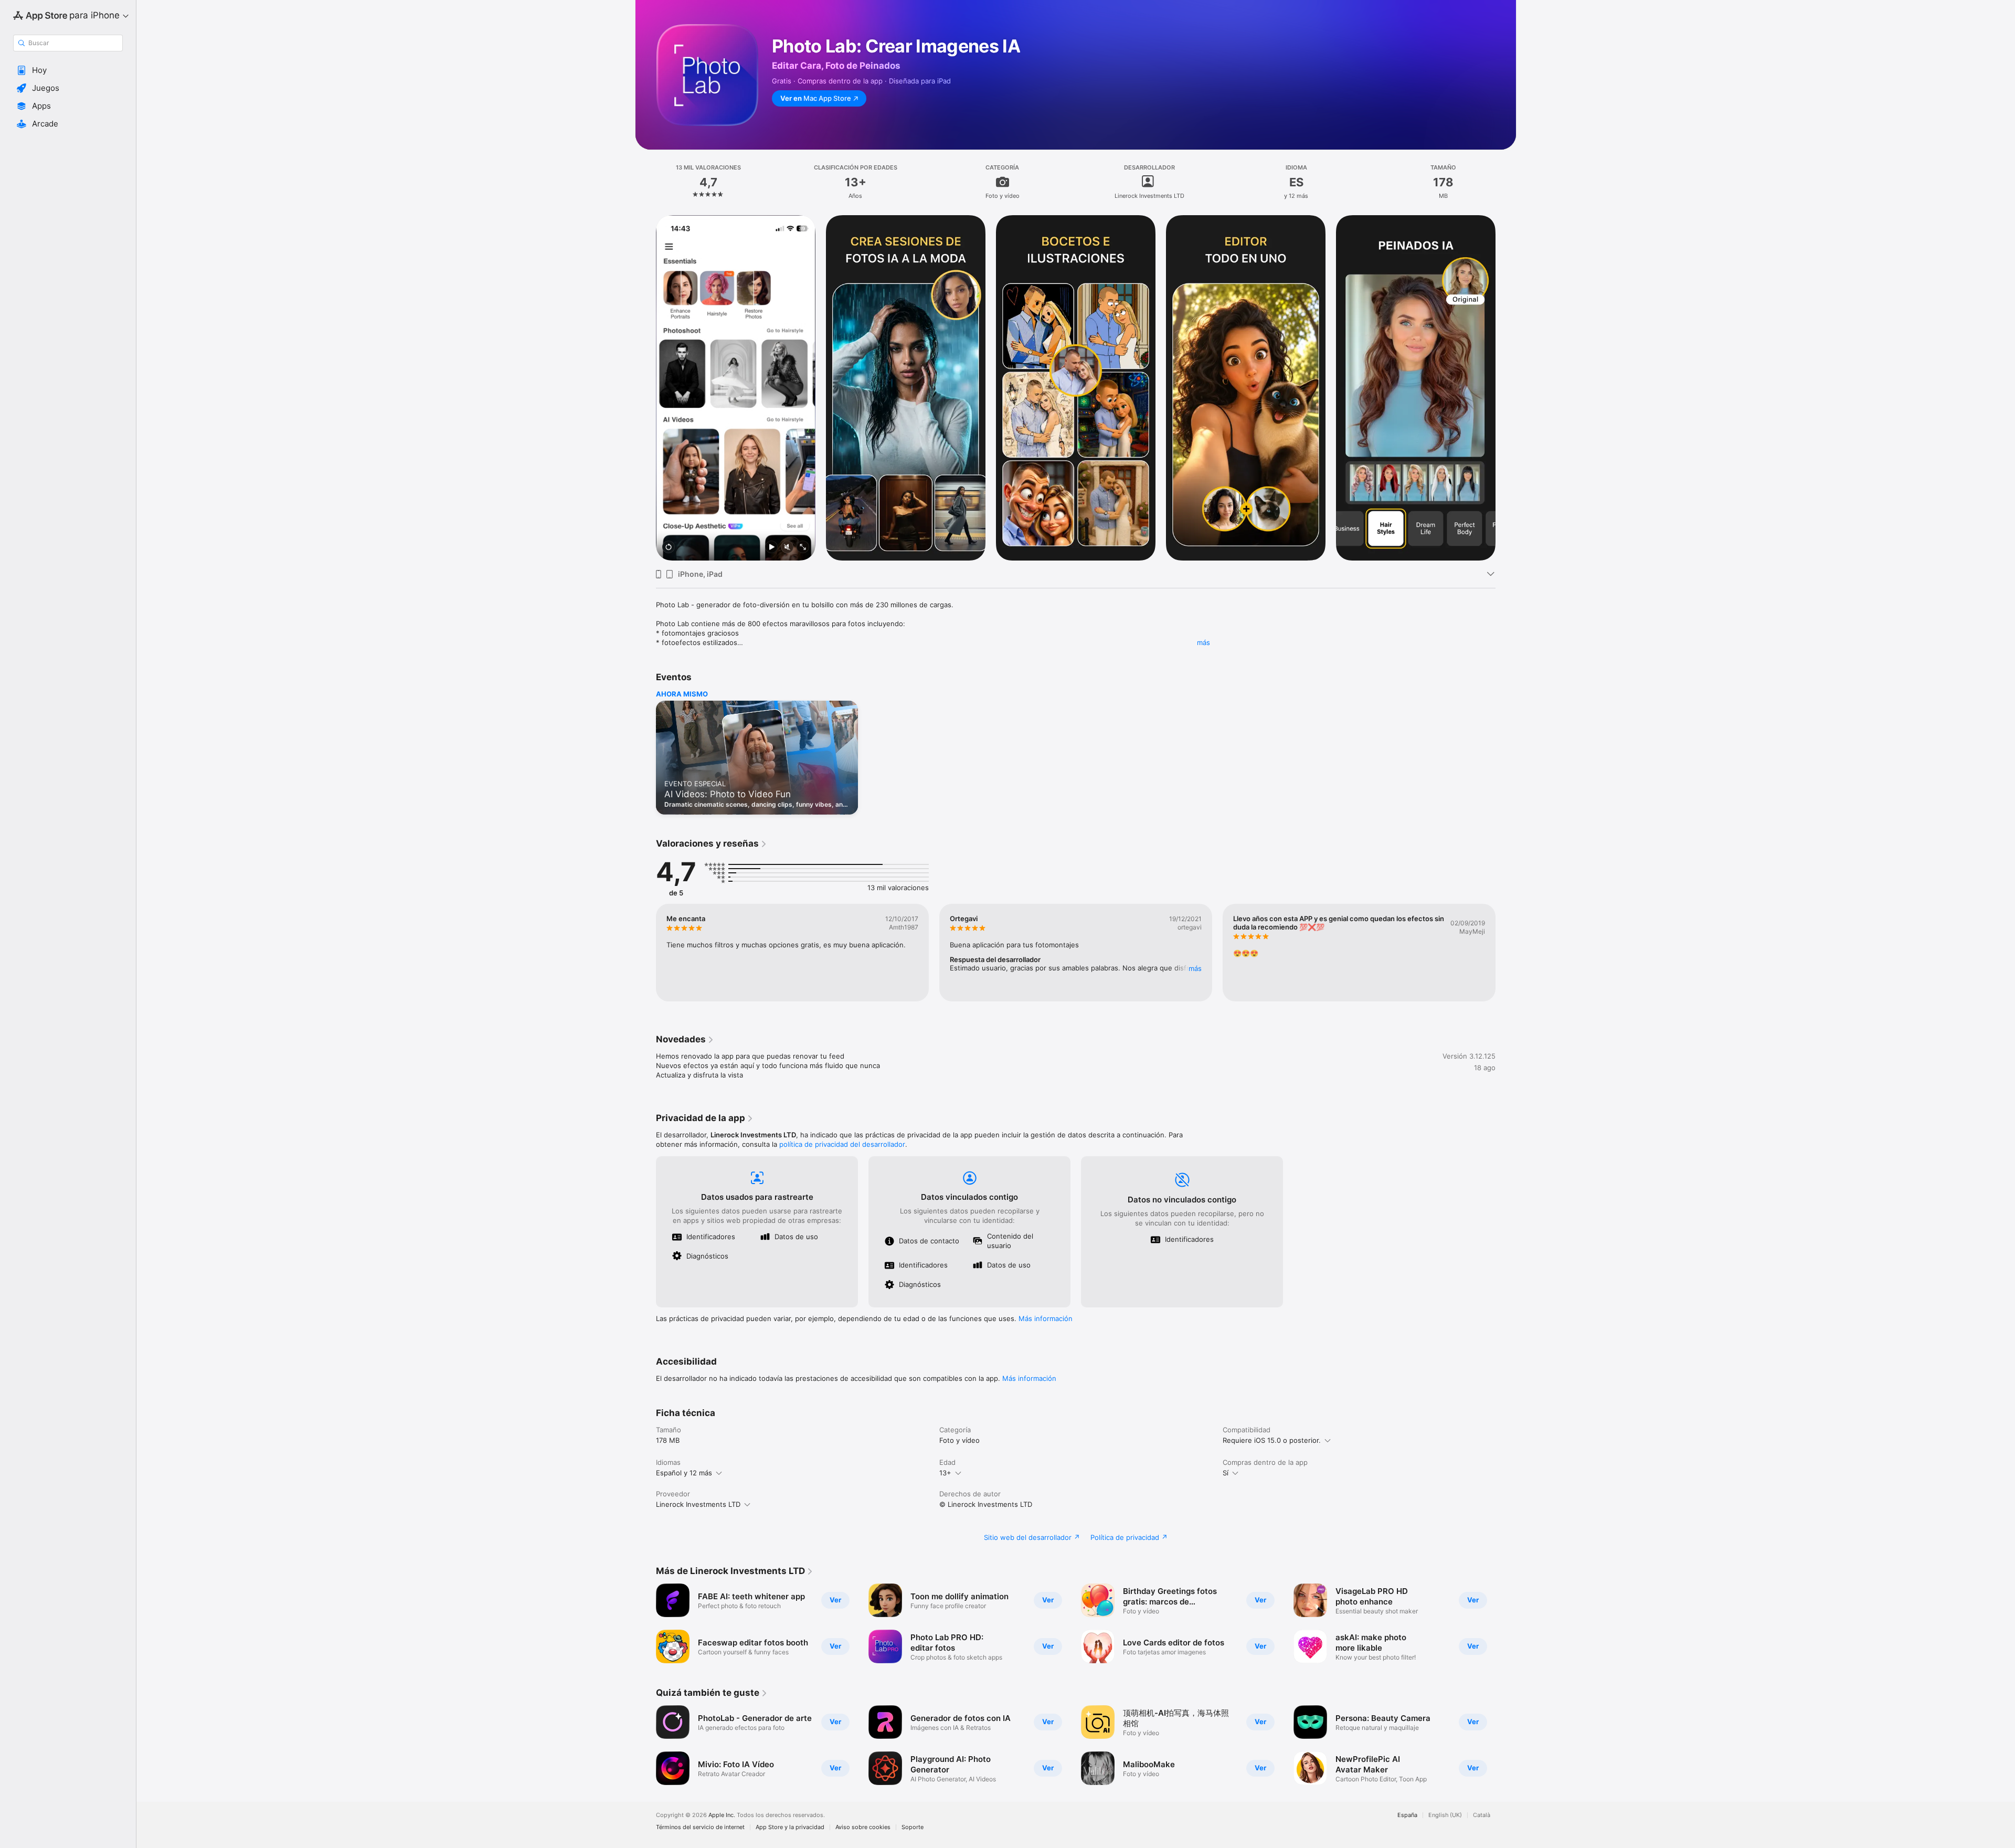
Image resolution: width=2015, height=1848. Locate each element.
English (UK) (1445, 1815)
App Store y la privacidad (790, 1827)
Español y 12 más (684, 1473)
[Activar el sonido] (787, 548)
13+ (945, 1473)
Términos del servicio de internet (700, 1827)
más (1203, 642)
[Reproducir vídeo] (669, 548)
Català (1482, 1815)
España (1407, 1815)
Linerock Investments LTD (698, 1504)
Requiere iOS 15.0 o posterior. (1272, 1440)
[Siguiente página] (1506, 388)
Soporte (913, 1827)
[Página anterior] (645, 388)
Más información (1046, 1318)
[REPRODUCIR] (771, 548)
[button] (68, 70)
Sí (1226, 1473)
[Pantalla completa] (803, 548)
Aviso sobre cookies (863, 1827)
